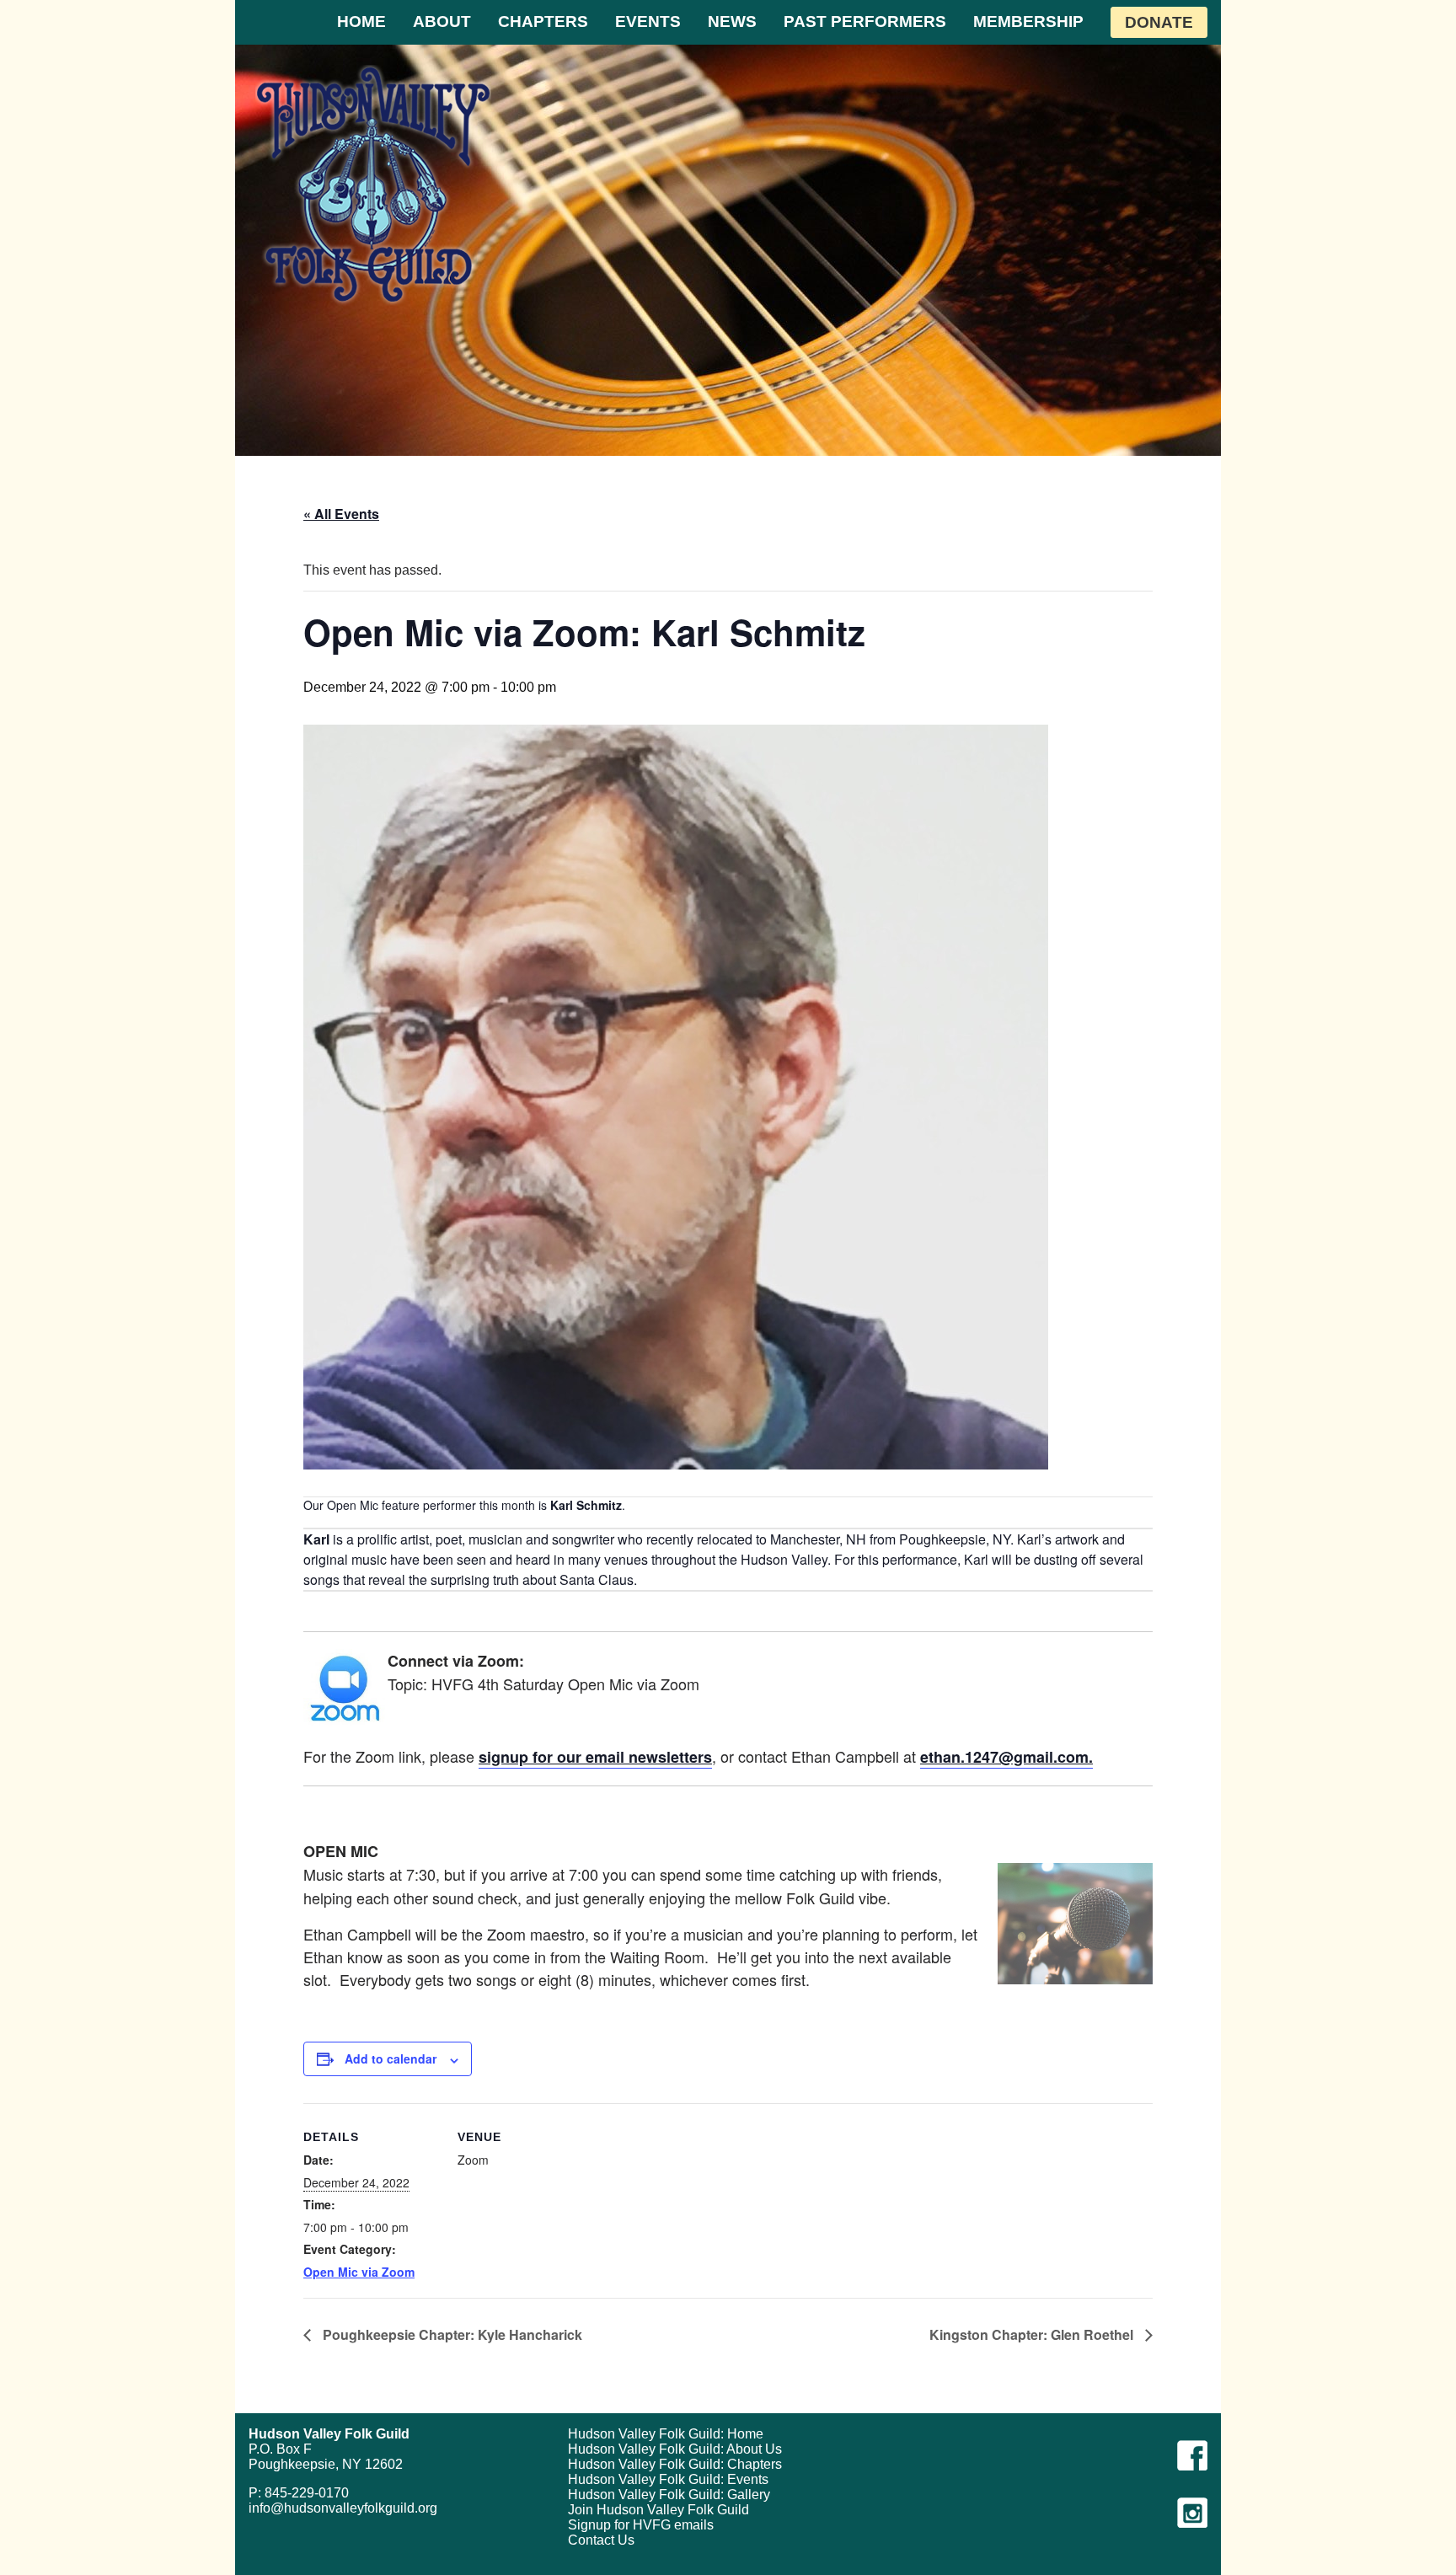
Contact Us (601, 2540)
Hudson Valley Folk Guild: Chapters (675, 2464)
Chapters (543, 21)
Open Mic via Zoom (359, 2272)
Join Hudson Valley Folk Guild (658, 2510)
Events (648, 21)
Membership (1028, 21)
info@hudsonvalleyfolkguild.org (343, 2508)
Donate (1159, 22)
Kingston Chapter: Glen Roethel (1033, 2334)
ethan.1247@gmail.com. (1006, 1757)
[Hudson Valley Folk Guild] (373, 184)
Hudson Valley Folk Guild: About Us (675, 2449)
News (732, 21)
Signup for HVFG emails (641, 2525)
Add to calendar (391, 2058)
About (442, 21)
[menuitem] (361, 22)
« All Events (341, 514)
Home (361, 21)
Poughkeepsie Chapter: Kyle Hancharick (451, 2334)
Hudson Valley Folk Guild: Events (668, 2479)
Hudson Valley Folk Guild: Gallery (669, 2495)
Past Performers (865, 21)
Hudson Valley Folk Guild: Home (666, 2434)
